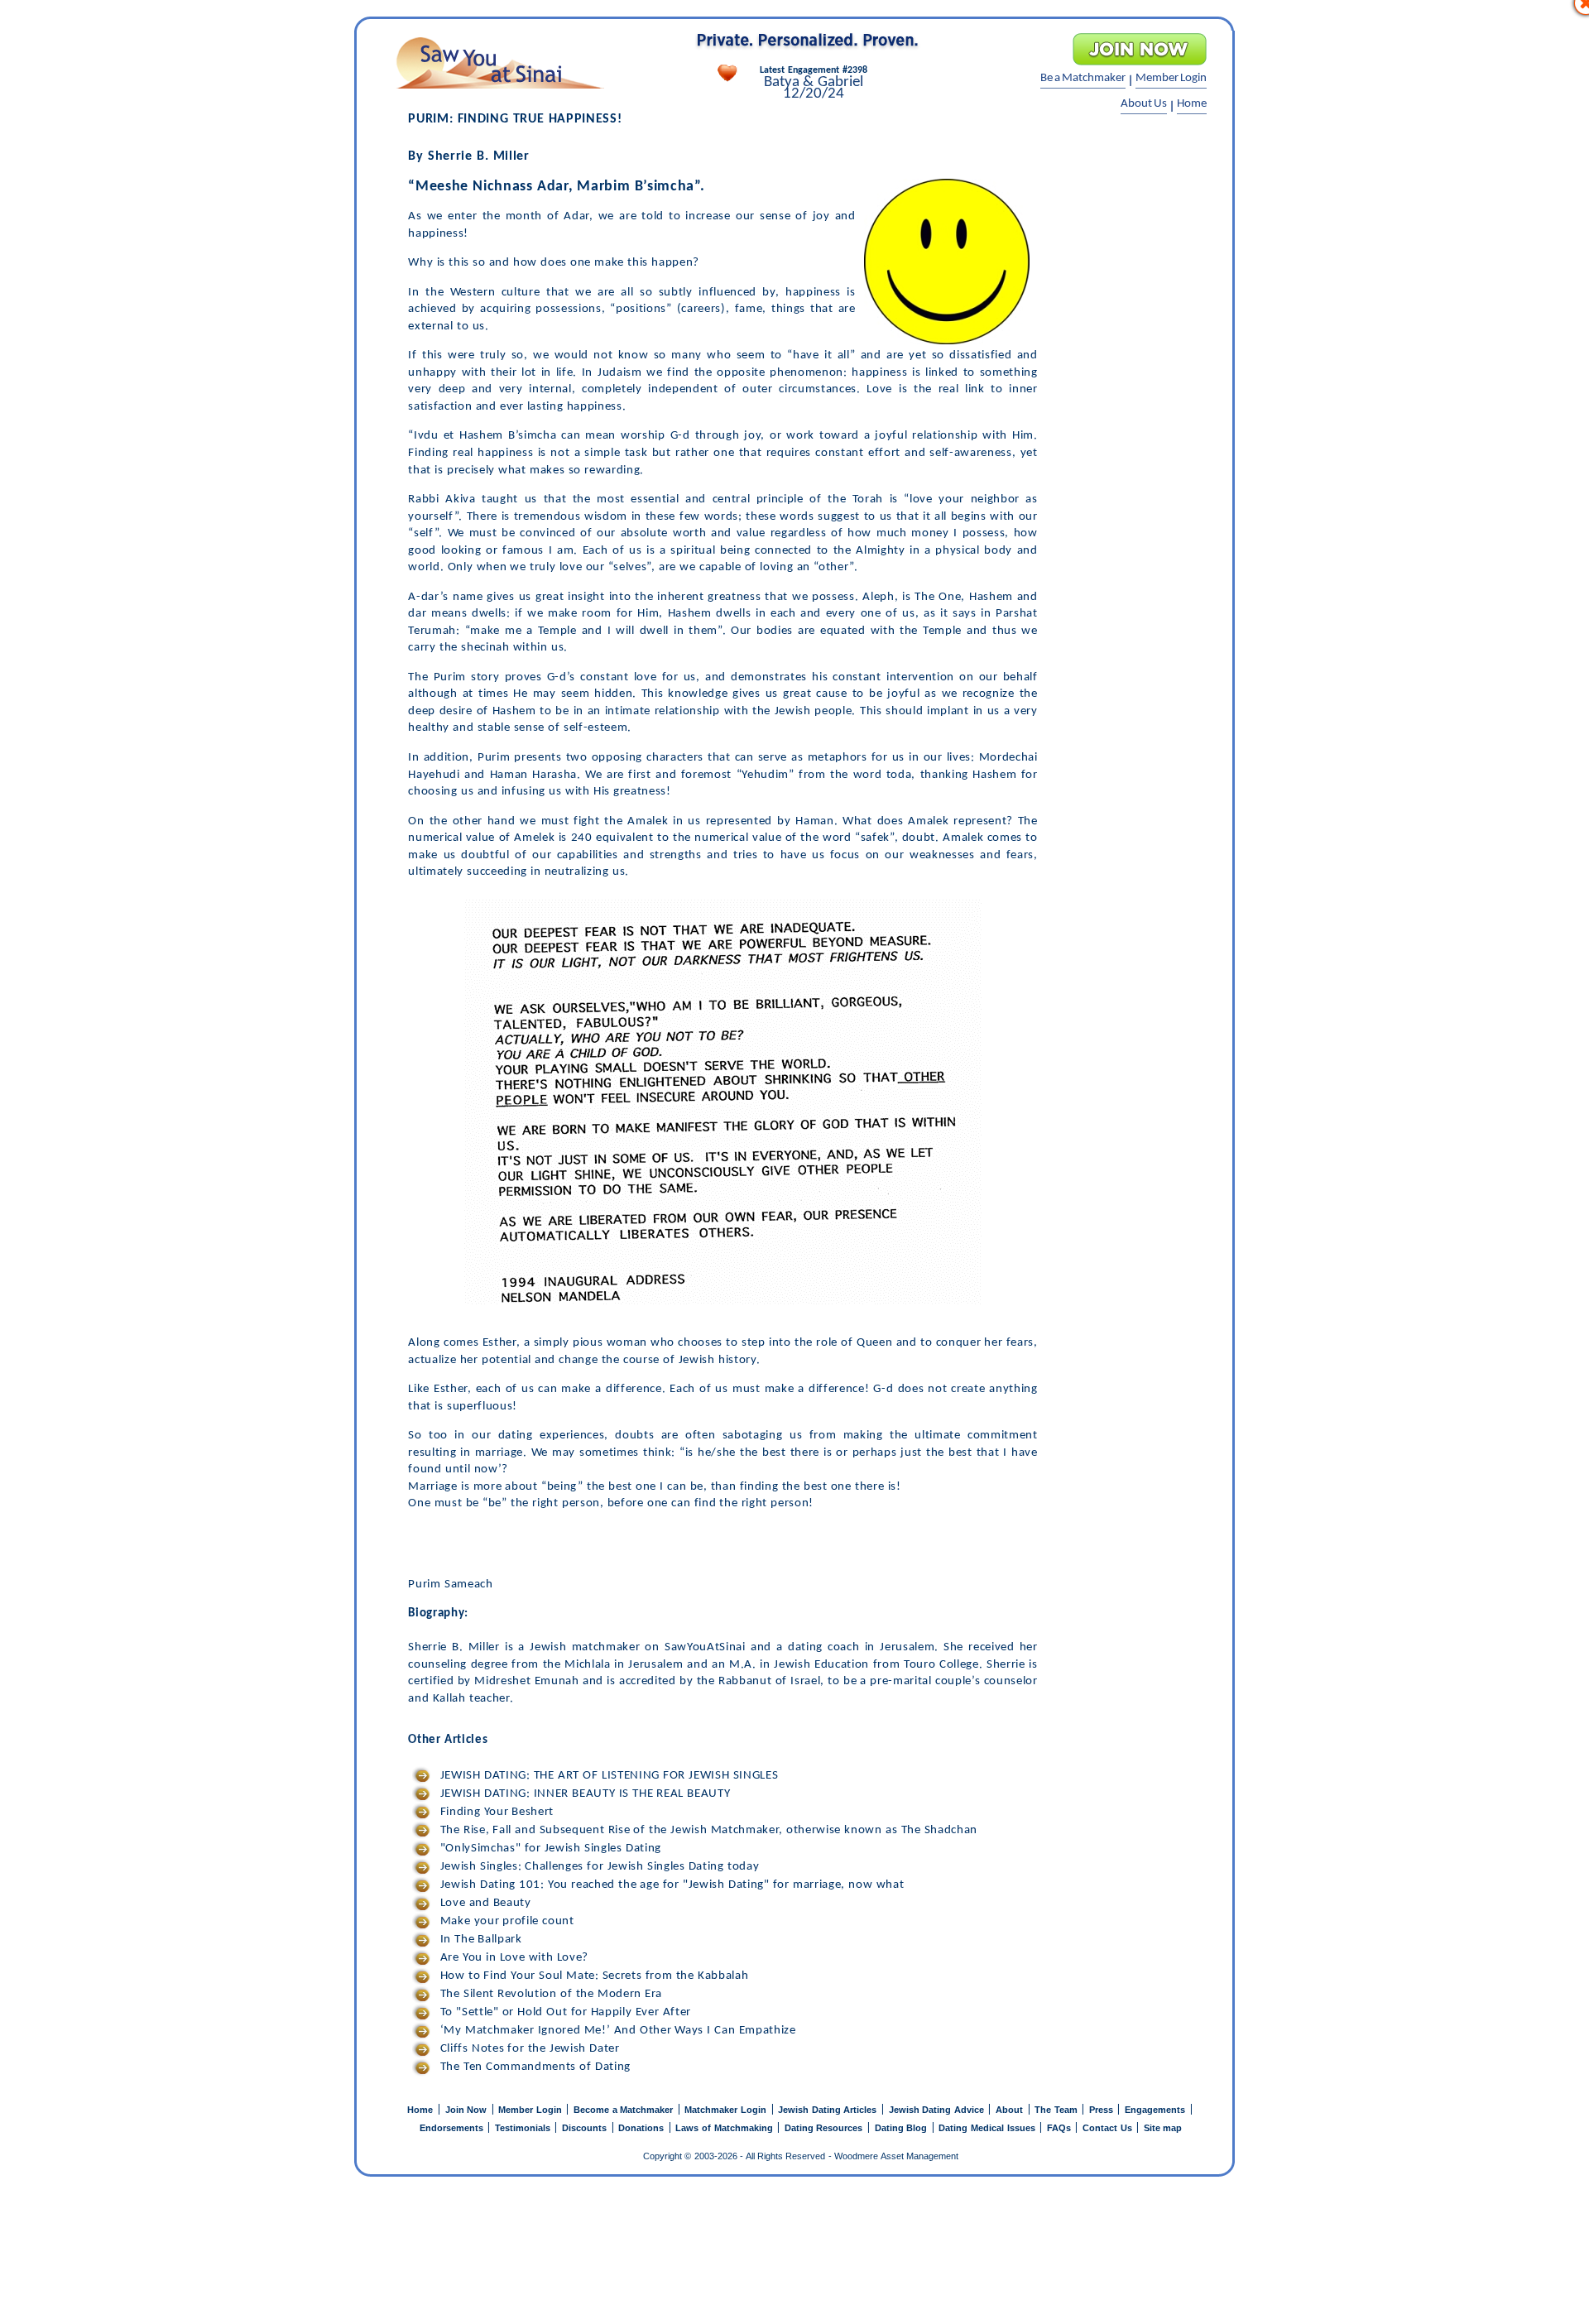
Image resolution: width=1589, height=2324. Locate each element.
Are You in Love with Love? (512, 1958)
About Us (1144, 104)
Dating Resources (825, 2128)
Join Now (468, 2110)
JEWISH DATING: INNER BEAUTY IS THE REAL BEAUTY (583, 1794)
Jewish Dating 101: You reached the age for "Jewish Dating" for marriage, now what (670, 1885)
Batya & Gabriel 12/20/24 (814, 89)
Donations (643, 2128)
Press (1103, 2110)
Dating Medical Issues (988, 2128)
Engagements (1157, 2110)
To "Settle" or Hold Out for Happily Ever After (564, 2012)
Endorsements (453, 2128)
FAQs (1061, 2128)
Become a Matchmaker (625, 2110)
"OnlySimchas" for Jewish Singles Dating (549, 1849)
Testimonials (524, 2128)
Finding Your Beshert (495, 1812)
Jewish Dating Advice (938, 2110)
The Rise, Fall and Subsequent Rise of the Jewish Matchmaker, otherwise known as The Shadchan (707, 1830)
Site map (1163, 2128)
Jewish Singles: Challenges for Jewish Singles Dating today (598, 1867)
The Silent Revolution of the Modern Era (549, 1994)
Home (1192, 104)
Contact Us (1109, 2128)
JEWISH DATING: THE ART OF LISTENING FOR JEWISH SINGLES (607, 1776)
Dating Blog (903, 2128)
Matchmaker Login (727, 2110)
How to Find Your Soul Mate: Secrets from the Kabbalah (592, 1976)
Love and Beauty (483, 1903)
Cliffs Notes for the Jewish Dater (528, 2049)
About (1011, 2110)
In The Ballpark (479, 1940)
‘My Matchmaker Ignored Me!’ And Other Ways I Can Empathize (616, 2031)
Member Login (1171, 78)
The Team (1057, 2110)
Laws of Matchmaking (725, 2128)
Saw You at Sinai (499, 63)
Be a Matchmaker (1083, 78)
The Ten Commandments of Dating (533, 2067)
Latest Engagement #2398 (813, 70)
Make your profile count (505, 1921)
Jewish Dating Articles (829, 2110)
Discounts (586, 2128)
